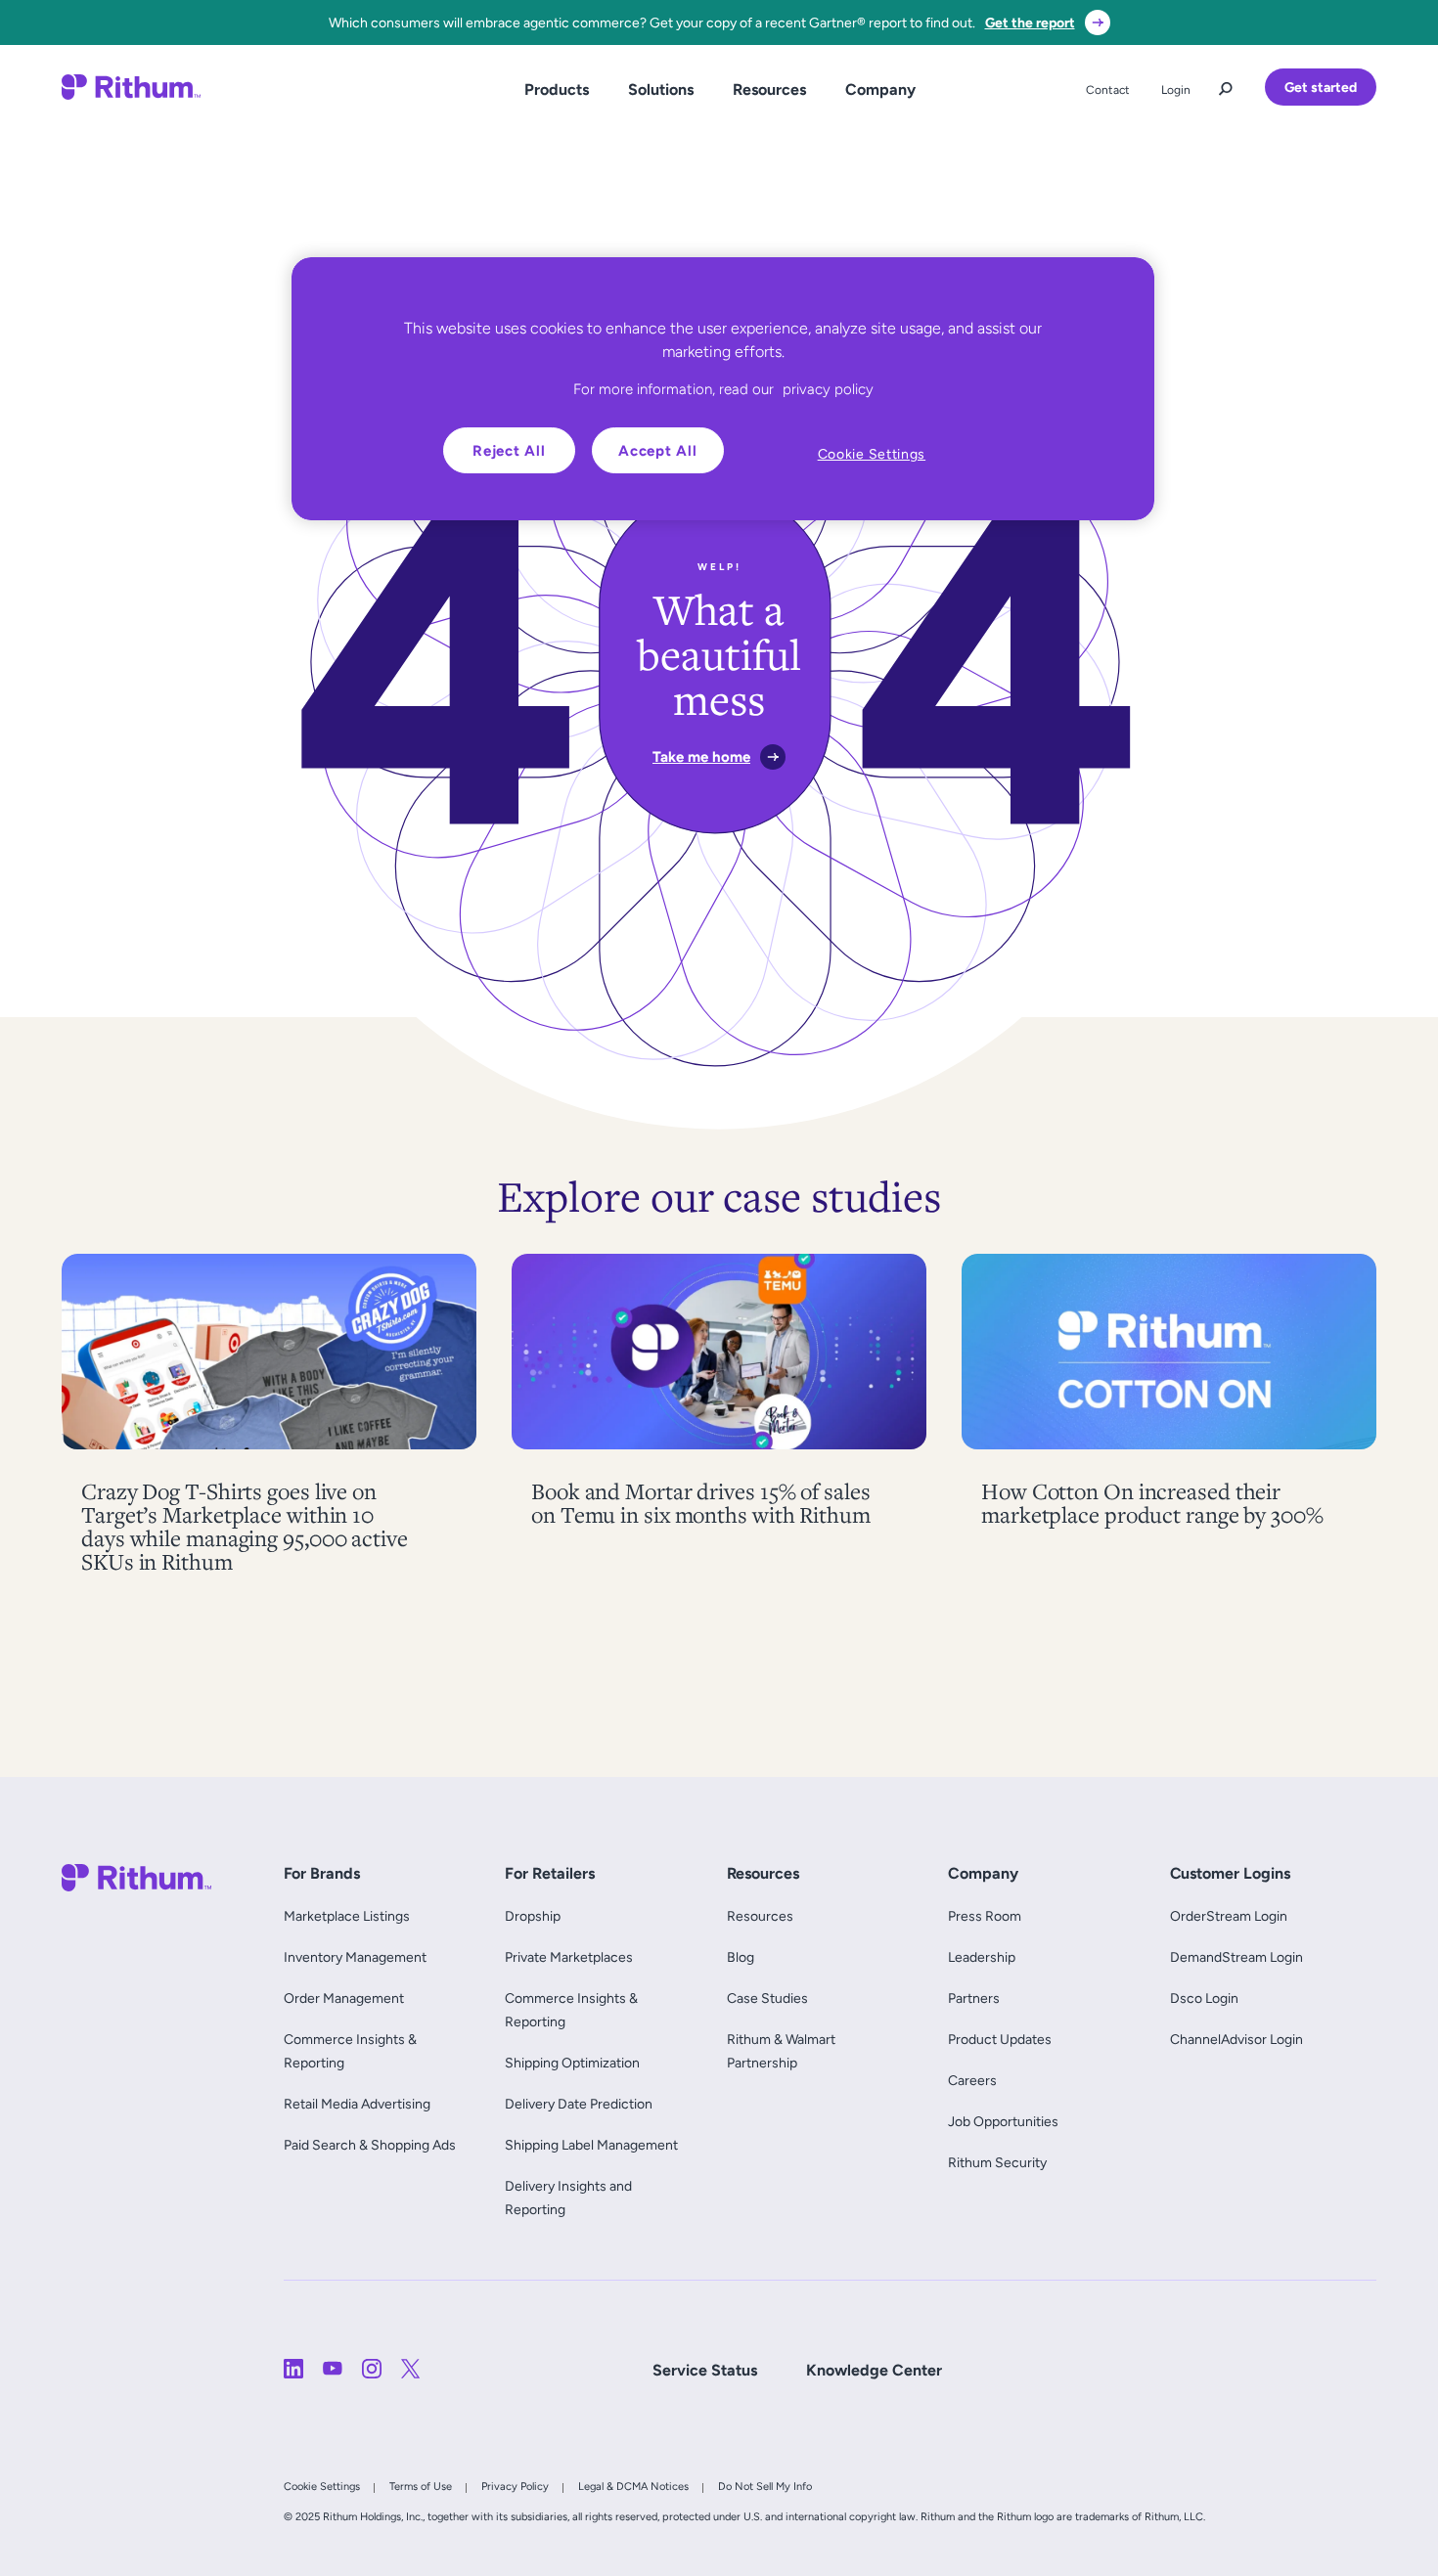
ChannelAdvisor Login (1236, 2039)
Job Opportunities (1003, 2121)
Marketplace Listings (347, 1916)
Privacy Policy (515, 2486)
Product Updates (1000, 2039)
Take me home (701, 756)
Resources (769, 89)
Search (1226, 84)
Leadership (982, 1957)
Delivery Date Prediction (579, 2104)
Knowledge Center (874, 2370)
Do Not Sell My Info (765, 2486)
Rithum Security (997, 2162)
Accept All (658, 450)
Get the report (1030, 22)
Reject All (509, 450)
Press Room (985, 1916)
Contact (1108, 90)
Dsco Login (1204, 1998)
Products (557, 89)
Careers (972, 2080)
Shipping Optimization (572, 2063)
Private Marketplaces (569, 1957)
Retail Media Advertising (361, 2104)
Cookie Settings (322, 2486)
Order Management (344, 1998)
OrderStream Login (1229, 1916)
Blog (741, 1957)
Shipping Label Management (591, 2145)
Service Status (705, 2370)
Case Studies (767, 1998)
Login (1176, 90)
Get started (1321, 87)
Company (880, 89)
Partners (974, 1998)
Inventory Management (355, 1957)
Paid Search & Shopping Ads (370, 2145)
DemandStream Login (1236, 1957)
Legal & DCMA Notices (633, 2486)
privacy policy (828, 389)
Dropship (533, 1916)
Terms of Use (421, 2486)
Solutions (661, 89)
